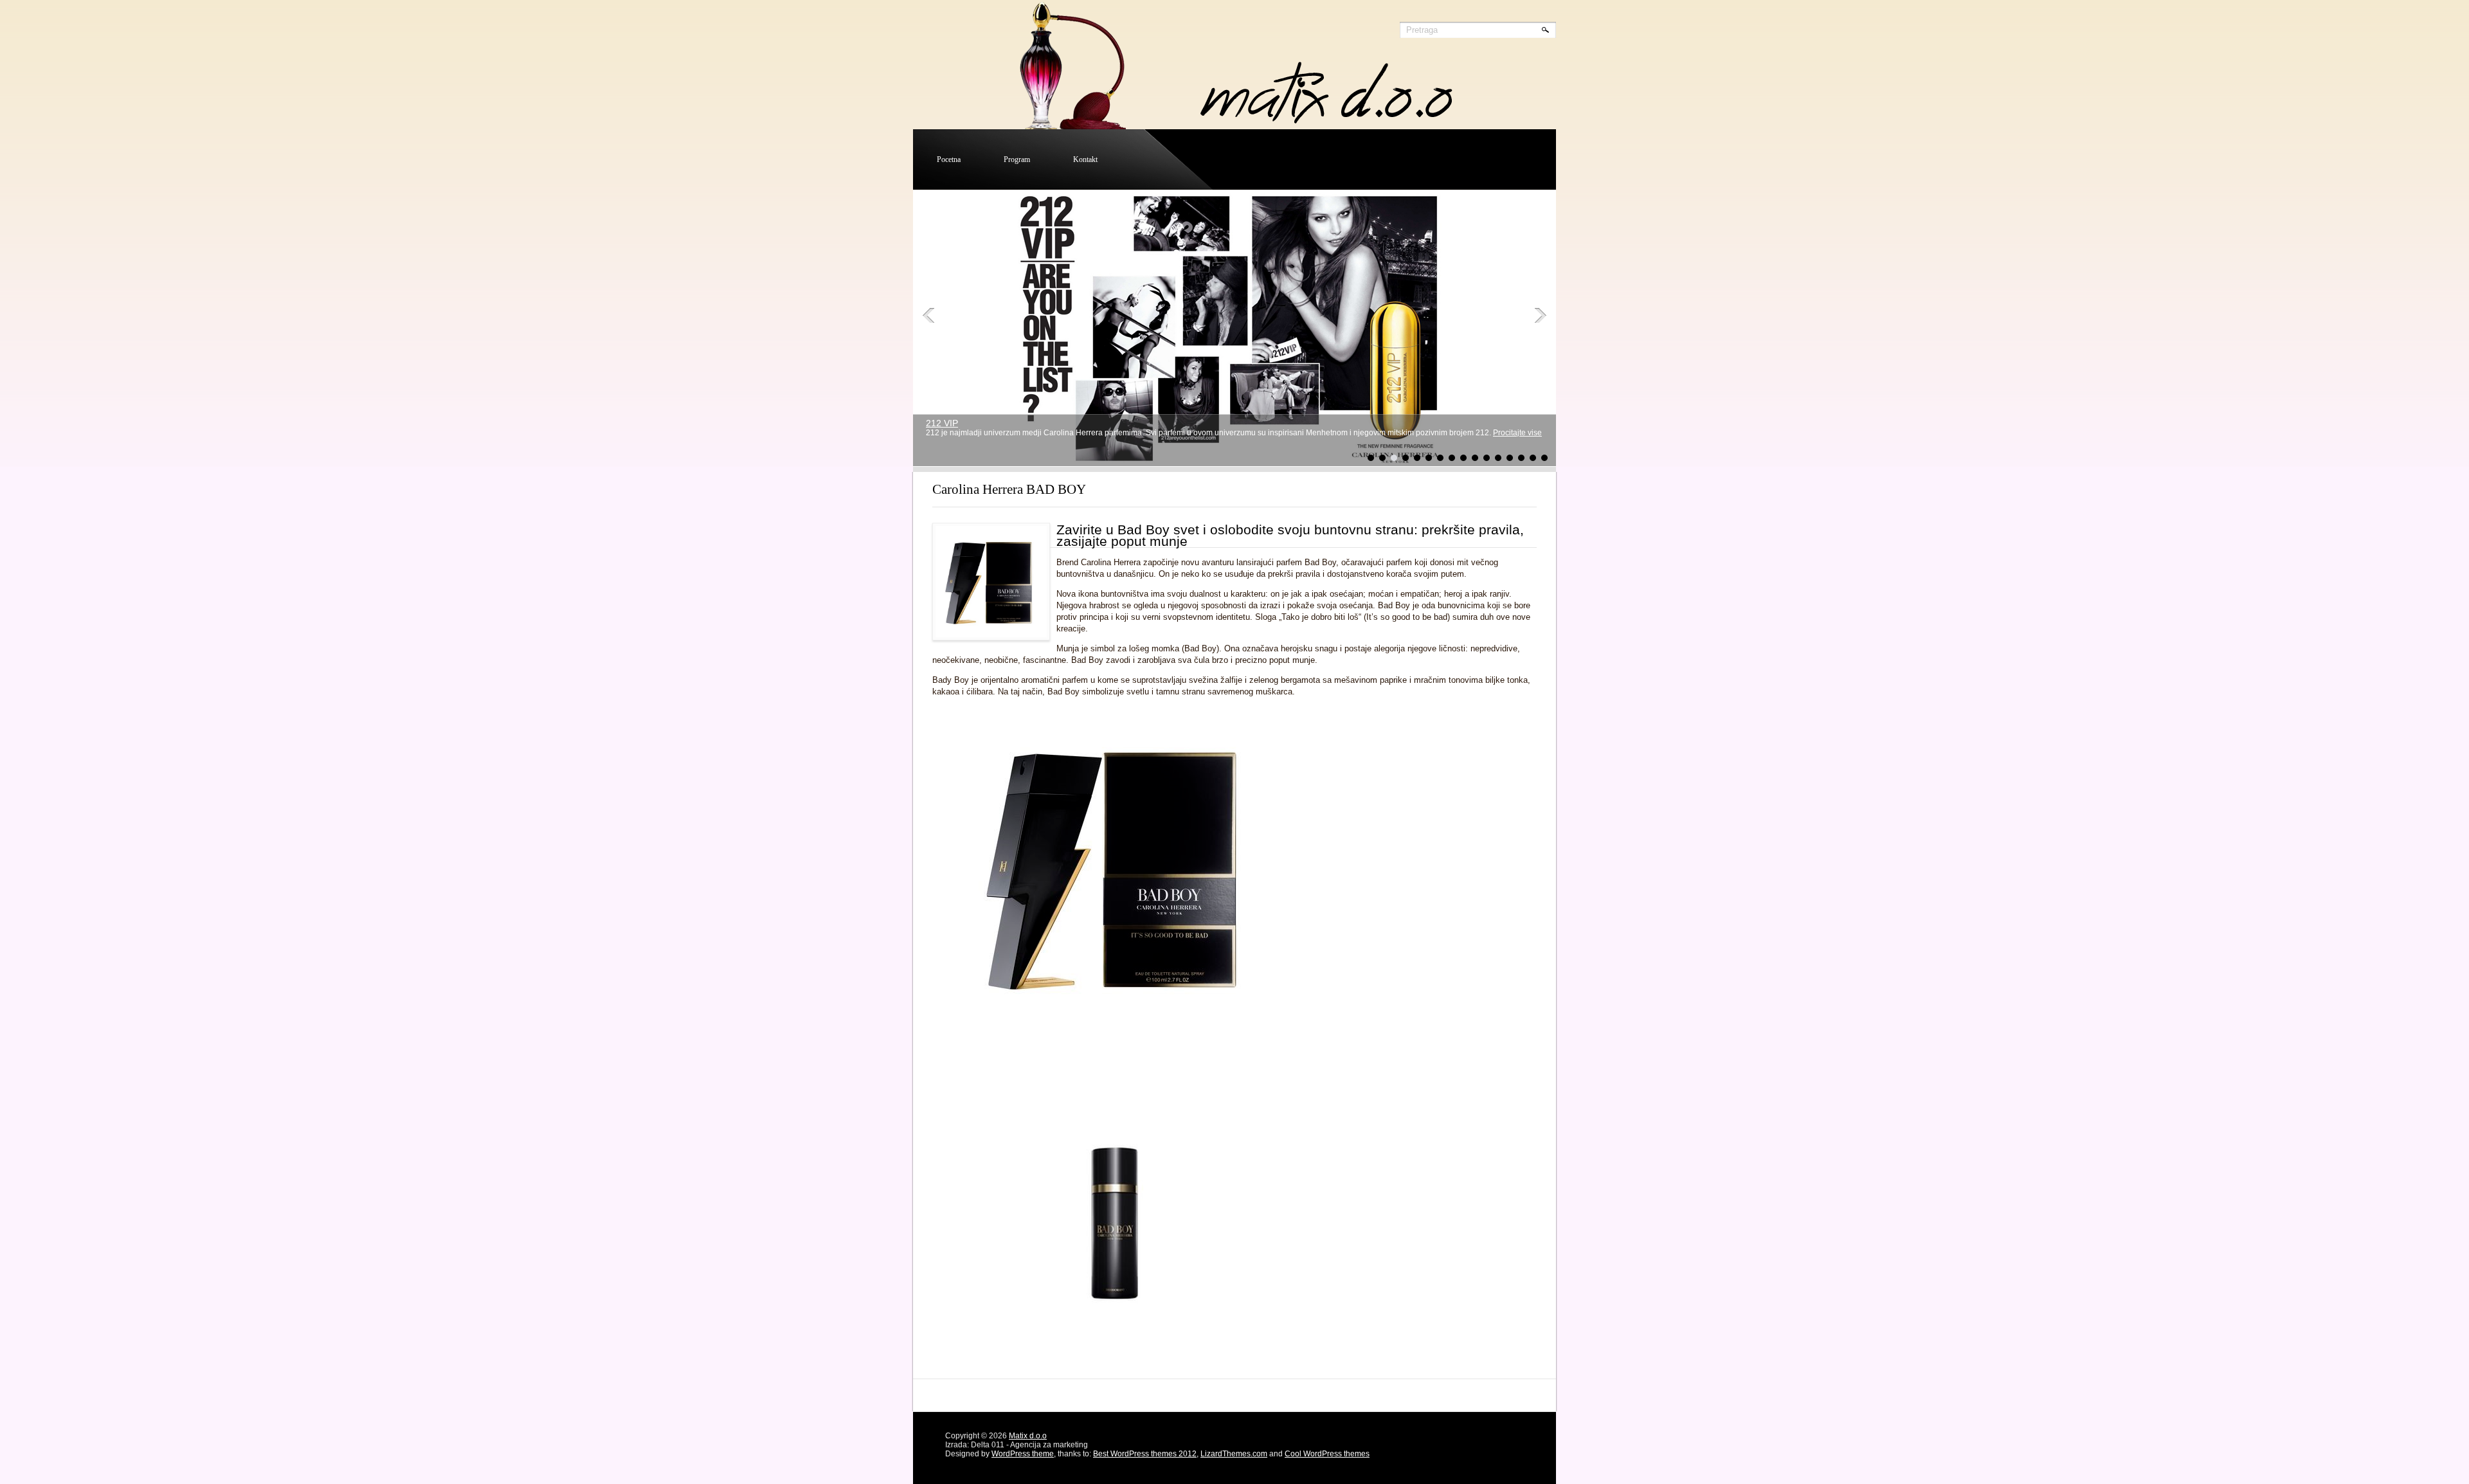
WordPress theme (1023, 1454)
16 (1544, 458)
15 (1533, 458)
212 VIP (942, 423)
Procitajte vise (1517, 433)
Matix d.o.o (1028, 1436)
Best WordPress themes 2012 (1145, 1454)
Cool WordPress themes (1327, 1454)
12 (1498, 458)
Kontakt (1085, 159)
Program (1017, 159)
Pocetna (949, 159)
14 (1521, 458)
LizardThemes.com (1234, 1454)
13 (1510, 458)
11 (1487, 458)
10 (1475, 458)
